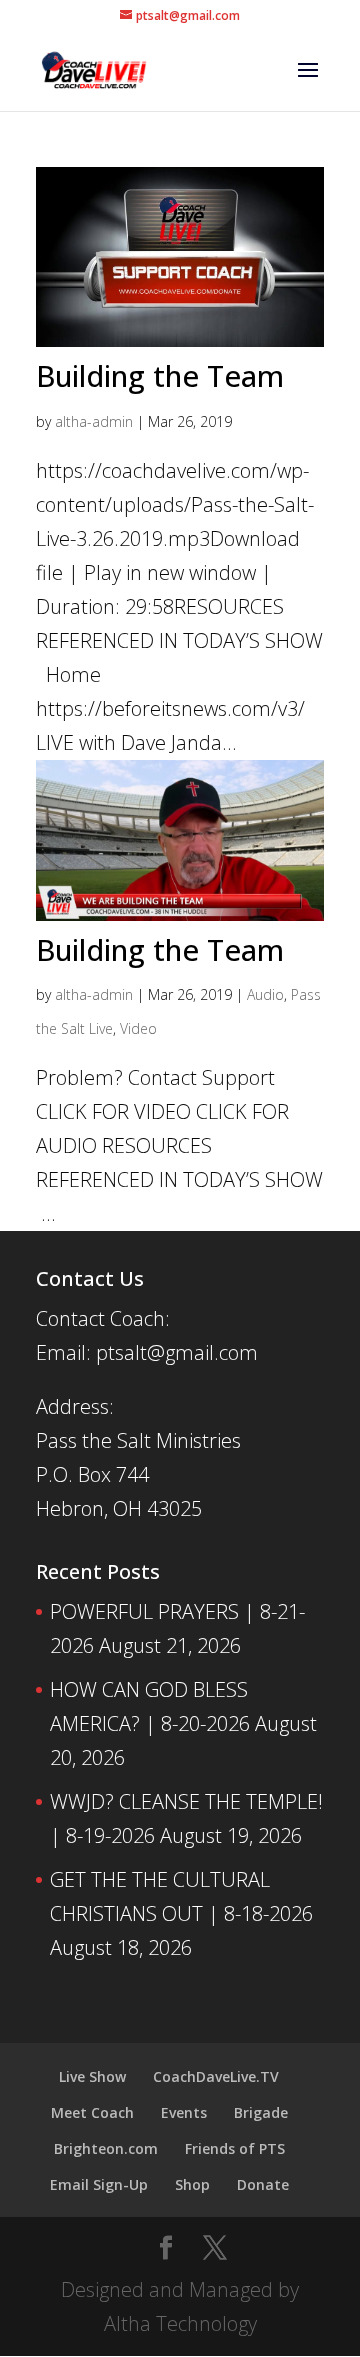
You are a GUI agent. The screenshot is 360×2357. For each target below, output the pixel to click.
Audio (265, 994)
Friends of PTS (235, 2148)
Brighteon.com (106, 2148)
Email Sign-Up (99, 2184)
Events (184, 2112)
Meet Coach (92, 2112)
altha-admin (94, 421)
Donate (263, 2184)
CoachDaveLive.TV (216, 2076)
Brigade (261, 2112)
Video (138, 1028)
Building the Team (160, 375)
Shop (192, 2184)
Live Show (92, 2076)
